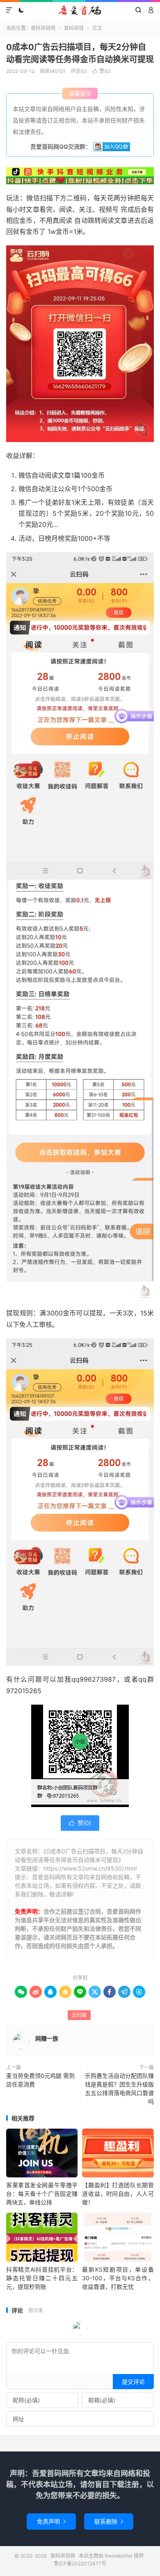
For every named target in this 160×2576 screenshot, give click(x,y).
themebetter (119, 2556)
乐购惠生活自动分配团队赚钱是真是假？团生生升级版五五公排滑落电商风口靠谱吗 (119, 2088)
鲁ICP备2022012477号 (80, 2564)
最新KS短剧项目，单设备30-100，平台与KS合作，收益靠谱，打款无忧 (118, 2278)
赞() (102, 71)
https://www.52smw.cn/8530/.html (90, 1868)
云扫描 (79, 2015)
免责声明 (51, 2521)
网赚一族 (47, 2038)
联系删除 (109, 2521)
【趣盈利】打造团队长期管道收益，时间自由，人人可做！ (118, 2194)
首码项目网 (80, 10)
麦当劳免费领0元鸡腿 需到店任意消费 (40, 2080)
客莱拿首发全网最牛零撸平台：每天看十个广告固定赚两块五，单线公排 (42, 2194)
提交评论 (133, 2382)
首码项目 (74, 28)
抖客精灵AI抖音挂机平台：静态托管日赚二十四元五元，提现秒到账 (42, 2278)
